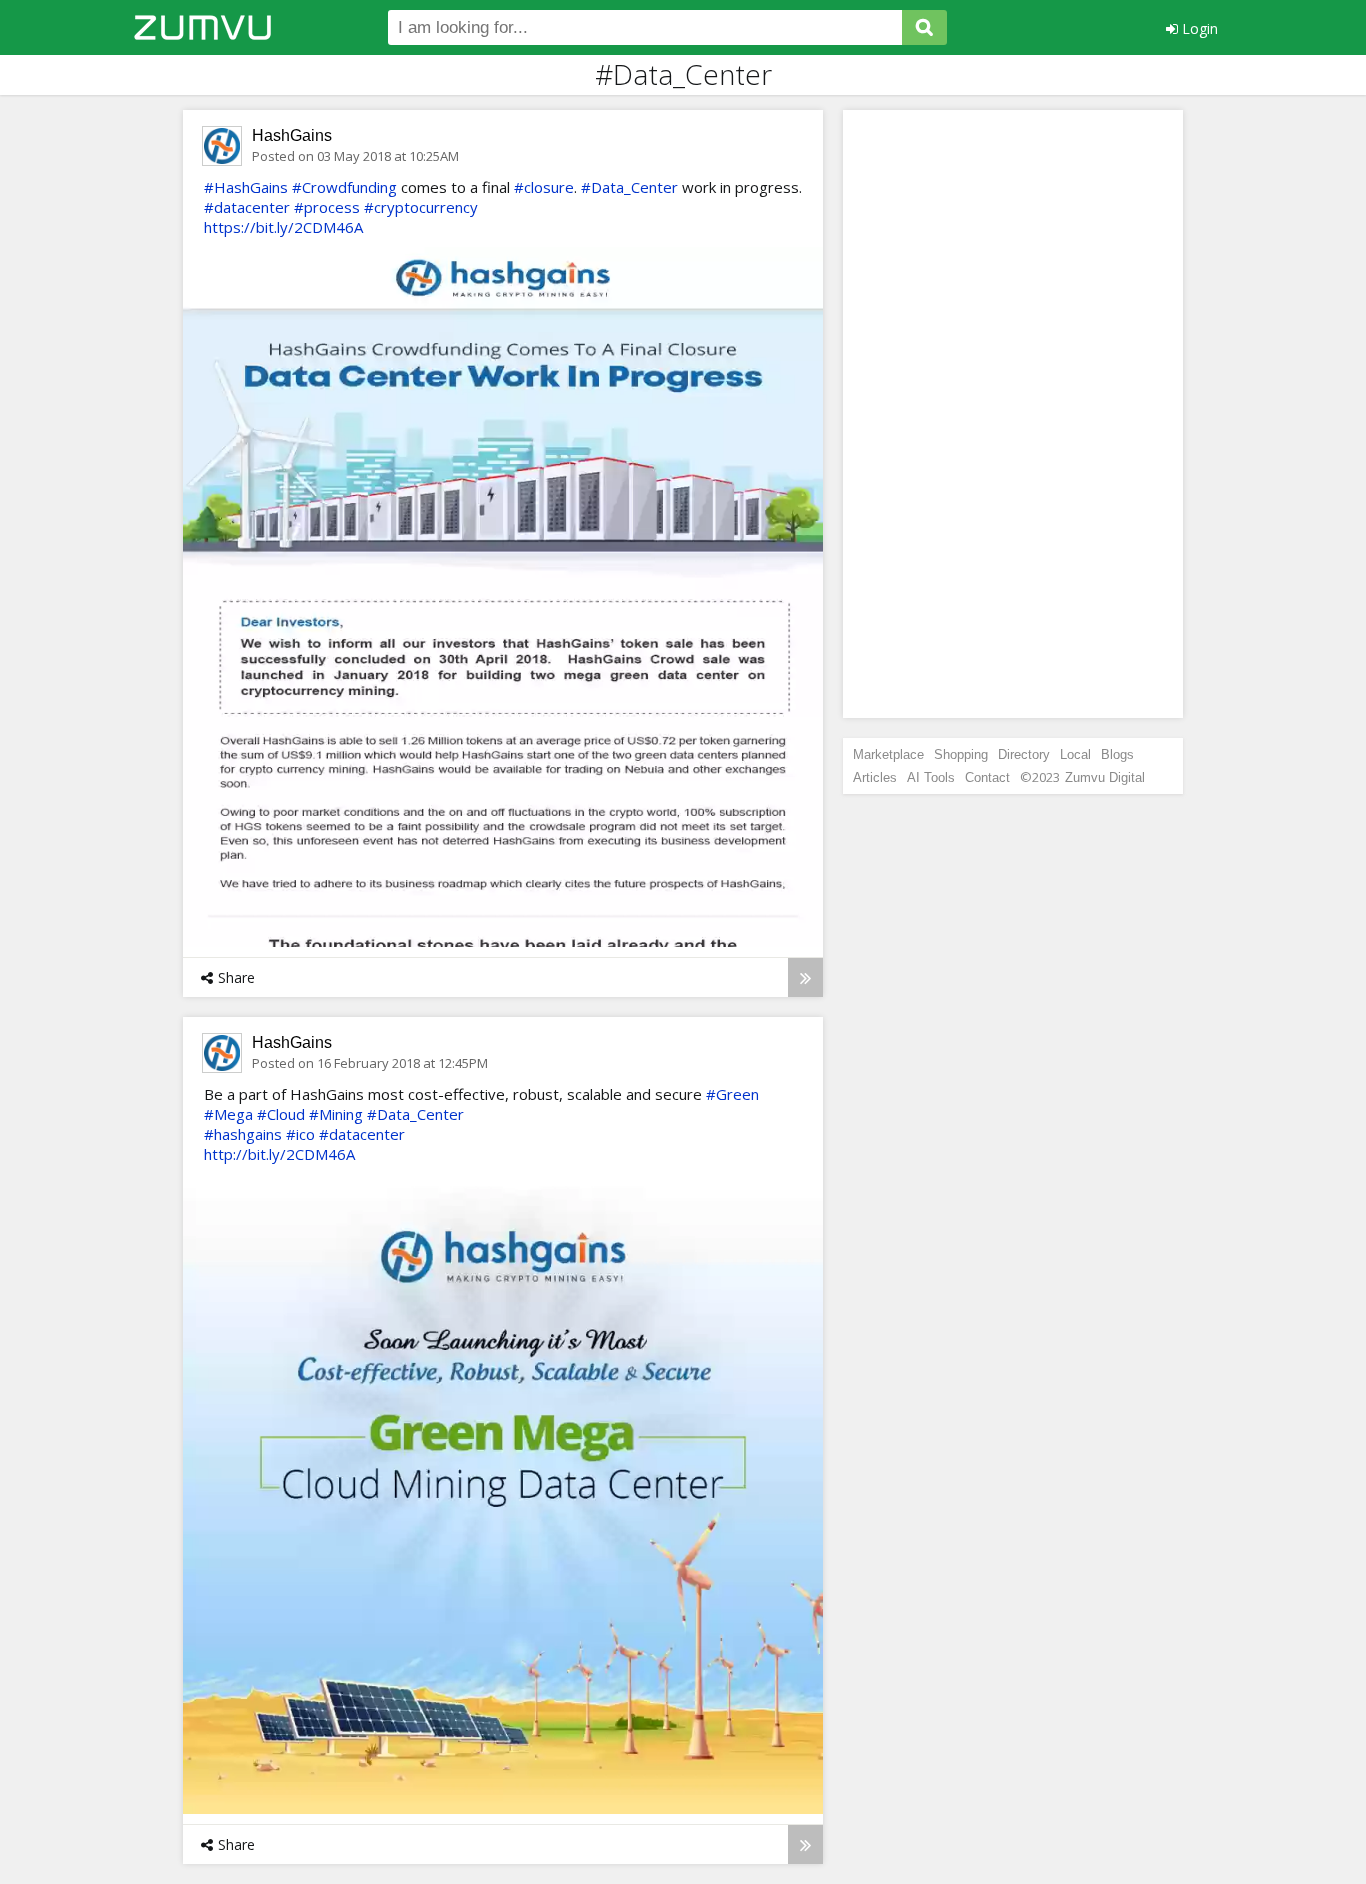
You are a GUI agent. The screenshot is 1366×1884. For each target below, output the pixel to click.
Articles (875, 777)
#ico (300, 1134)
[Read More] (805, 977)
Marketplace (888, 754)
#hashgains (243, 1134)
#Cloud (281, 1114)
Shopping (961, 754)
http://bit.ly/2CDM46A (279, 1154)
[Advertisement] (1013, 414)
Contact (987, 777)
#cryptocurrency (421, 207)
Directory (1024, 754)
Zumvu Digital (1105, 777)
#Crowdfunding (344, 187)
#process (327, 207)
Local (1075, 754)
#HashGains (246, 187)
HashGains (292, 135)
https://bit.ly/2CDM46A (283, 227)
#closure (544, 187)
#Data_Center (629, 187)
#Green (732, 1094)
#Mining (336, 1114)
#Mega (228, 1114)
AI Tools (931, 777)
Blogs (1117, 754)
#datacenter (247, 207)
